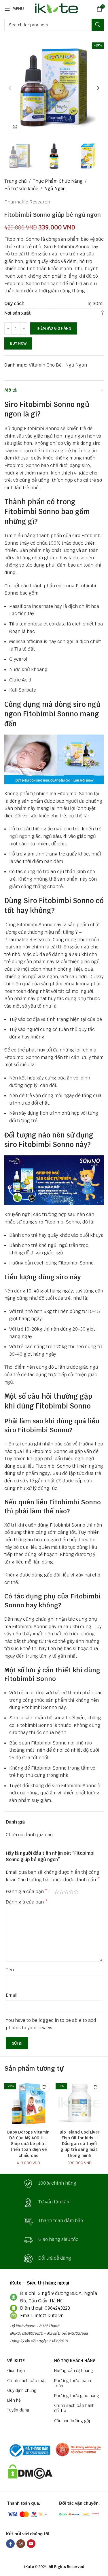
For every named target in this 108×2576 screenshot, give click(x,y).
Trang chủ (16, 181)
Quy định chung (22, 2390)
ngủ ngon (20, 836)
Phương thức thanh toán (73, 2383)
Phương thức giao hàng (77, 2396)
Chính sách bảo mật (27, 2381)
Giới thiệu (16, 2370)
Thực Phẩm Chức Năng (58, 181)
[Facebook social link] (10, 2544)
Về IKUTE (16, 2361)
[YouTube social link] (31, 2544)
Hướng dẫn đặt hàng (74, 2370)
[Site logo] (55, 8)
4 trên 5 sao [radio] (71, 1892)
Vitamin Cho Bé (45, 365)
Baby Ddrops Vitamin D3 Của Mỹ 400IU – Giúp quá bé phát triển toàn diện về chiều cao (28, 2144)
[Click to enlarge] (15, 127)
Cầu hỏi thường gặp (73, 2421)
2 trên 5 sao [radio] (61, 1892)
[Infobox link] (54, 2184)
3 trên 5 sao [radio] (66, 1892)
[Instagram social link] (21, 2544)
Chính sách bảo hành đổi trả (74, 2408)
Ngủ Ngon (55, 189)
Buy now (18, 343)
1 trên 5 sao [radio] (57, 1892)
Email (12, 1995)
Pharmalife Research (27, 202)
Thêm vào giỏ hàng (54, 328)
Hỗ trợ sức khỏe (21, 189)
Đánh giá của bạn (27, 1892)
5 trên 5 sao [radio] (76, 1892)
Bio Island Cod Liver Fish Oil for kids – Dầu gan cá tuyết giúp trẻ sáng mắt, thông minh (80, 2144)
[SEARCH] (98, 25)
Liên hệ (14, 2400)
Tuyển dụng (18, 2410)
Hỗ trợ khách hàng (75, 2361)
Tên (10, 1970)
